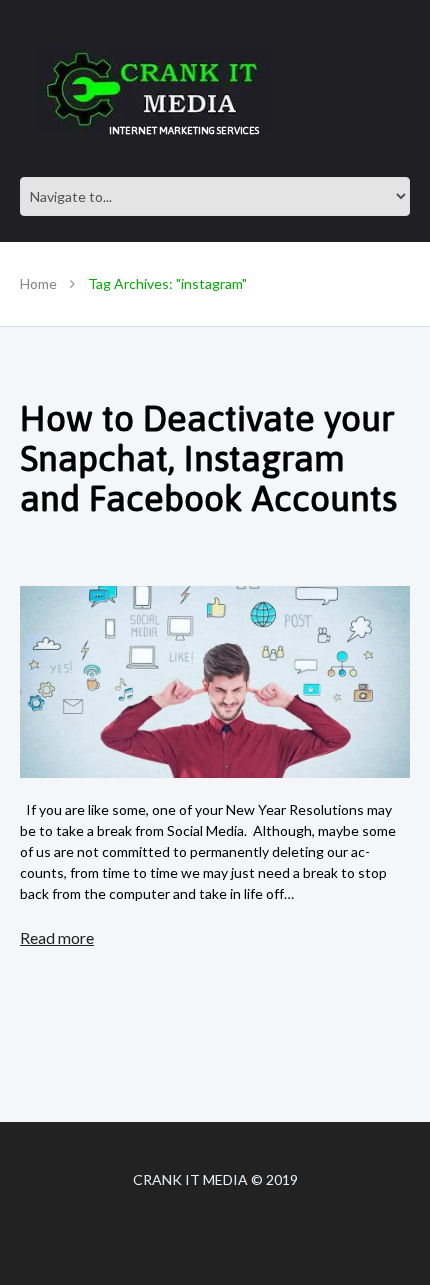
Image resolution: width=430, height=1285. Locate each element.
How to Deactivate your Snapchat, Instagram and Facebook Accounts (208, 458)
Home (38, 283)
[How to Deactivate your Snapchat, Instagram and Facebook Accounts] (215, 682)
